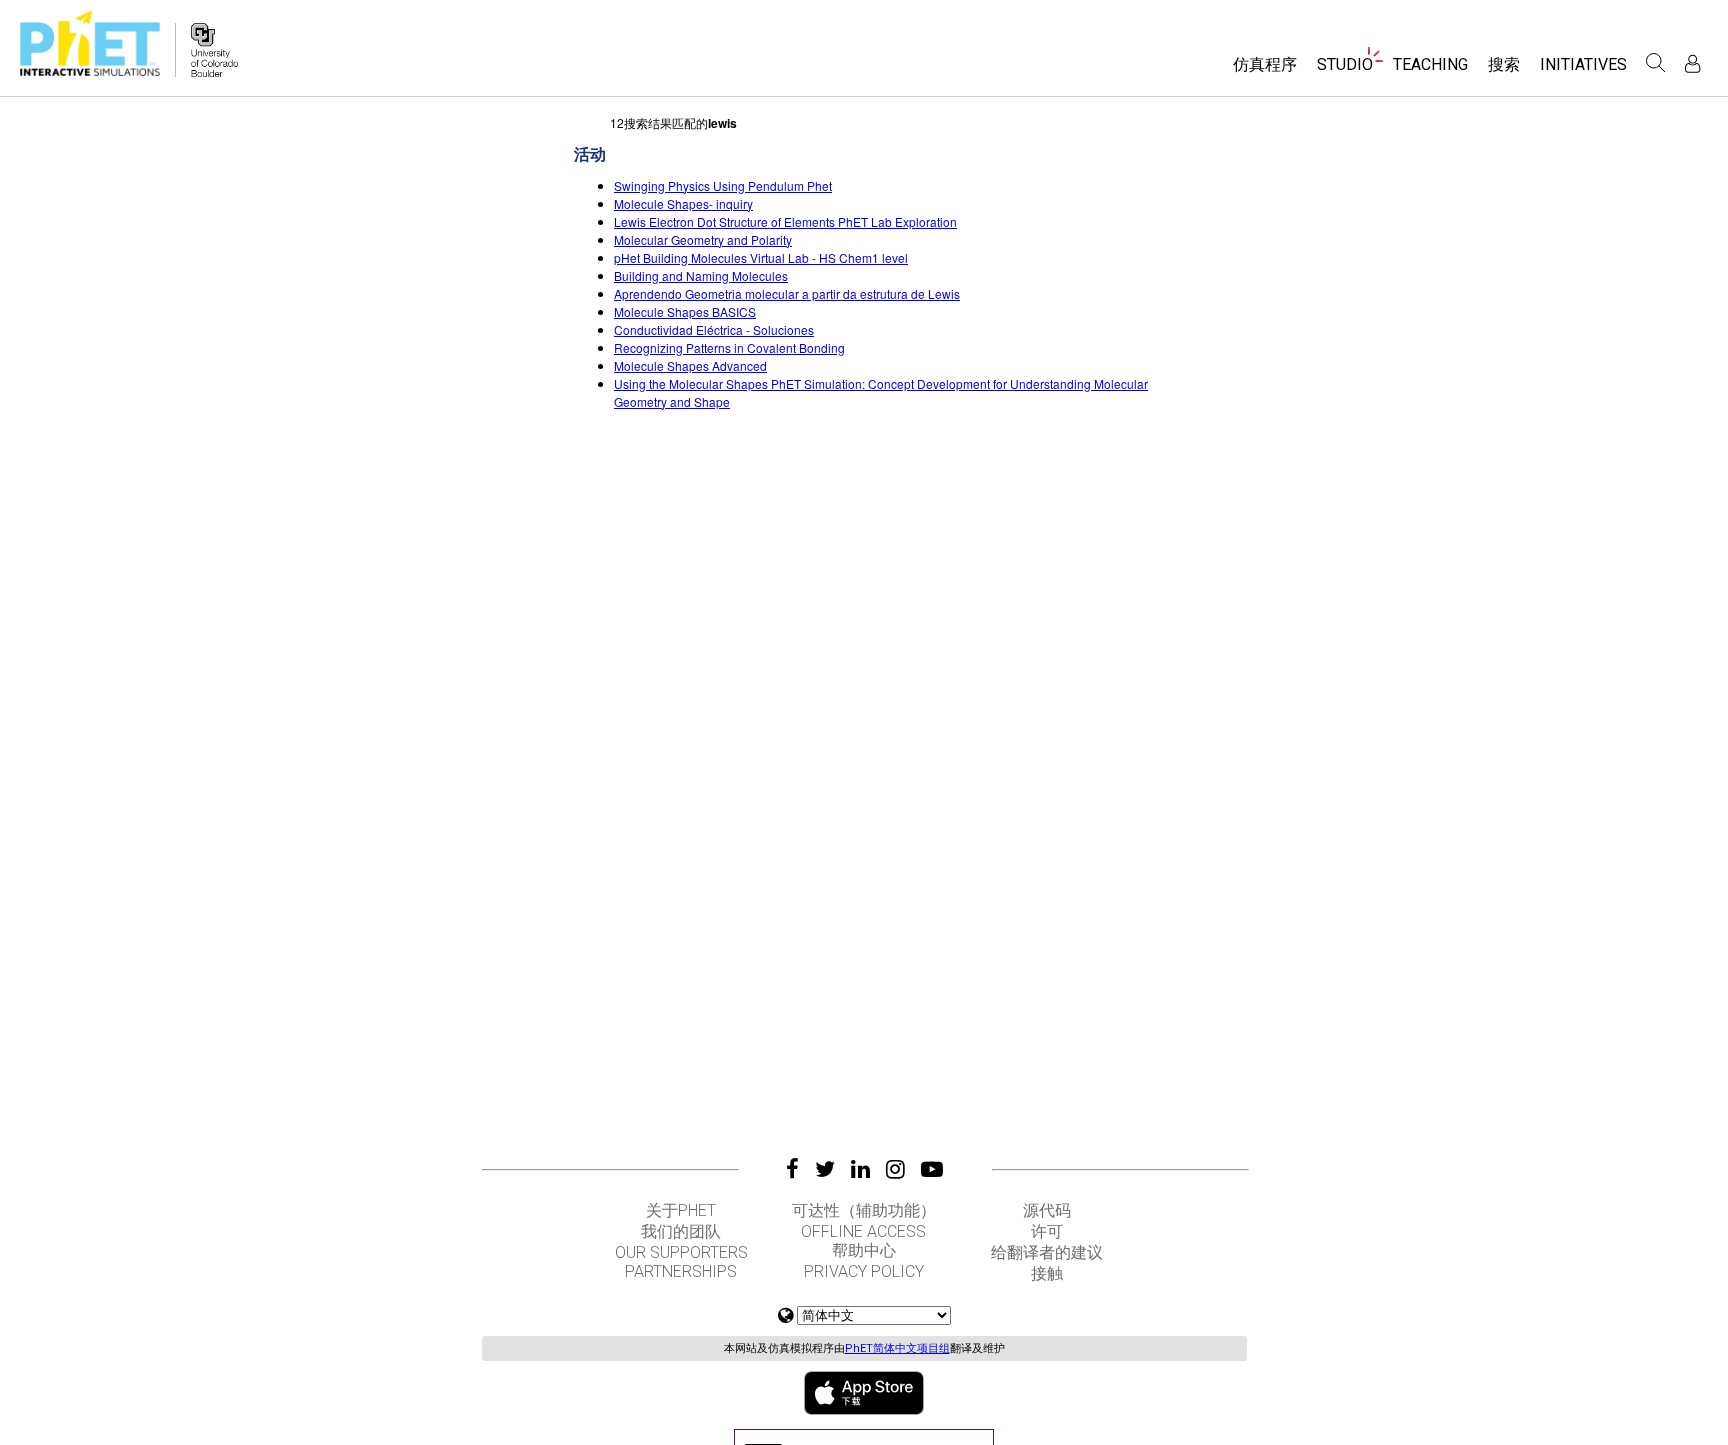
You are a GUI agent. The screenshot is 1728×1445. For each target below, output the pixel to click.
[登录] (1692, 63)
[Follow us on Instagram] (895, 1169)
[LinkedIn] (860, 1169)
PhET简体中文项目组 (897, 1348)
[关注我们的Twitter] (825, 1169)
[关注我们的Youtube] (932, 1169)
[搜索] (1656, 63)
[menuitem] (1265, 71)
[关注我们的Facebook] (792, 1169)
